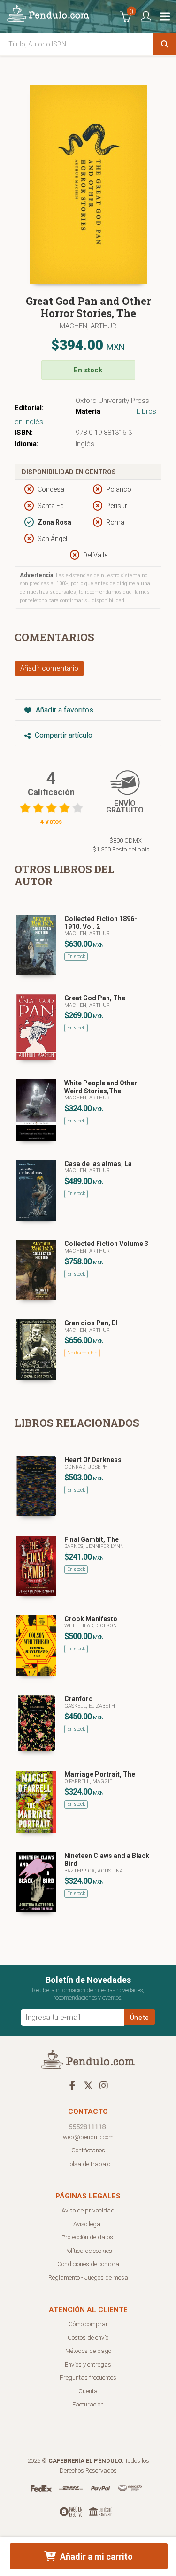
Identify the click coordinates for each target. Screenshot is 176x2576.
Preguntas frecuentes (88, 2378)
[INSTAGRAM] (104, 2085)
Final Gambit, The (92, 1539)
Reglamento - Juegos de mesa (88, 2278)
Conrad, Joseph (86, 1467)
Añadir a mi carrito (96, 2557)
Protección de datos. (88, 2237)
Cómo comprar (88, 2324)
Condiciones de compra (88, 2264)
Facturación (88, 2404)
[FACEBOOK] (73, 2085)
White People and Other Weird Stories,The (101, 1087)
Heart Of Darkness (93, 1460)
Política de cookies (88, 2251)
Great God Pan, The (95, 998)
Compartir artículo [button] (63, 735)
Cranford (79, 1699)
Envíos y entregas (88, 2364)
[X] (88, 2085)
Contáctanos (88, 2150)
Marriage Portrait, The (100, 1774)
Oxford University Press (112, 401)
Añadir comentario (49, 668)
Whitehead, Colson (91, 1626)
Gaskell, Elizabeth (90, 1706)
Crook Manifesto (91, 1619)
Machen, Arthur (88, 326)
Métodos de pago (88, 2351)
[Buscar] (165, 44)
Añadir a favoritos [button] (64, 710)
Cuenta (88, 2391)
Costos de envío (88, 2338)
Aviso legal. (88, 2224)
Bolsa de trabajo (88, 2164)
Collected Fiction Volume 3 (106, 1244)
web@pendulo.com (88, 2137)
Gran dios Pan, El (91, 1323)
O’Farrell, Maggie (88, 1782)
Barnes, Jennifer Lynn (94, 1546)
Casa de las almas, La (98, 1164)
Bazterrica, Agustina (94, 1871)
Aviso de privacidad (88, 2210)
